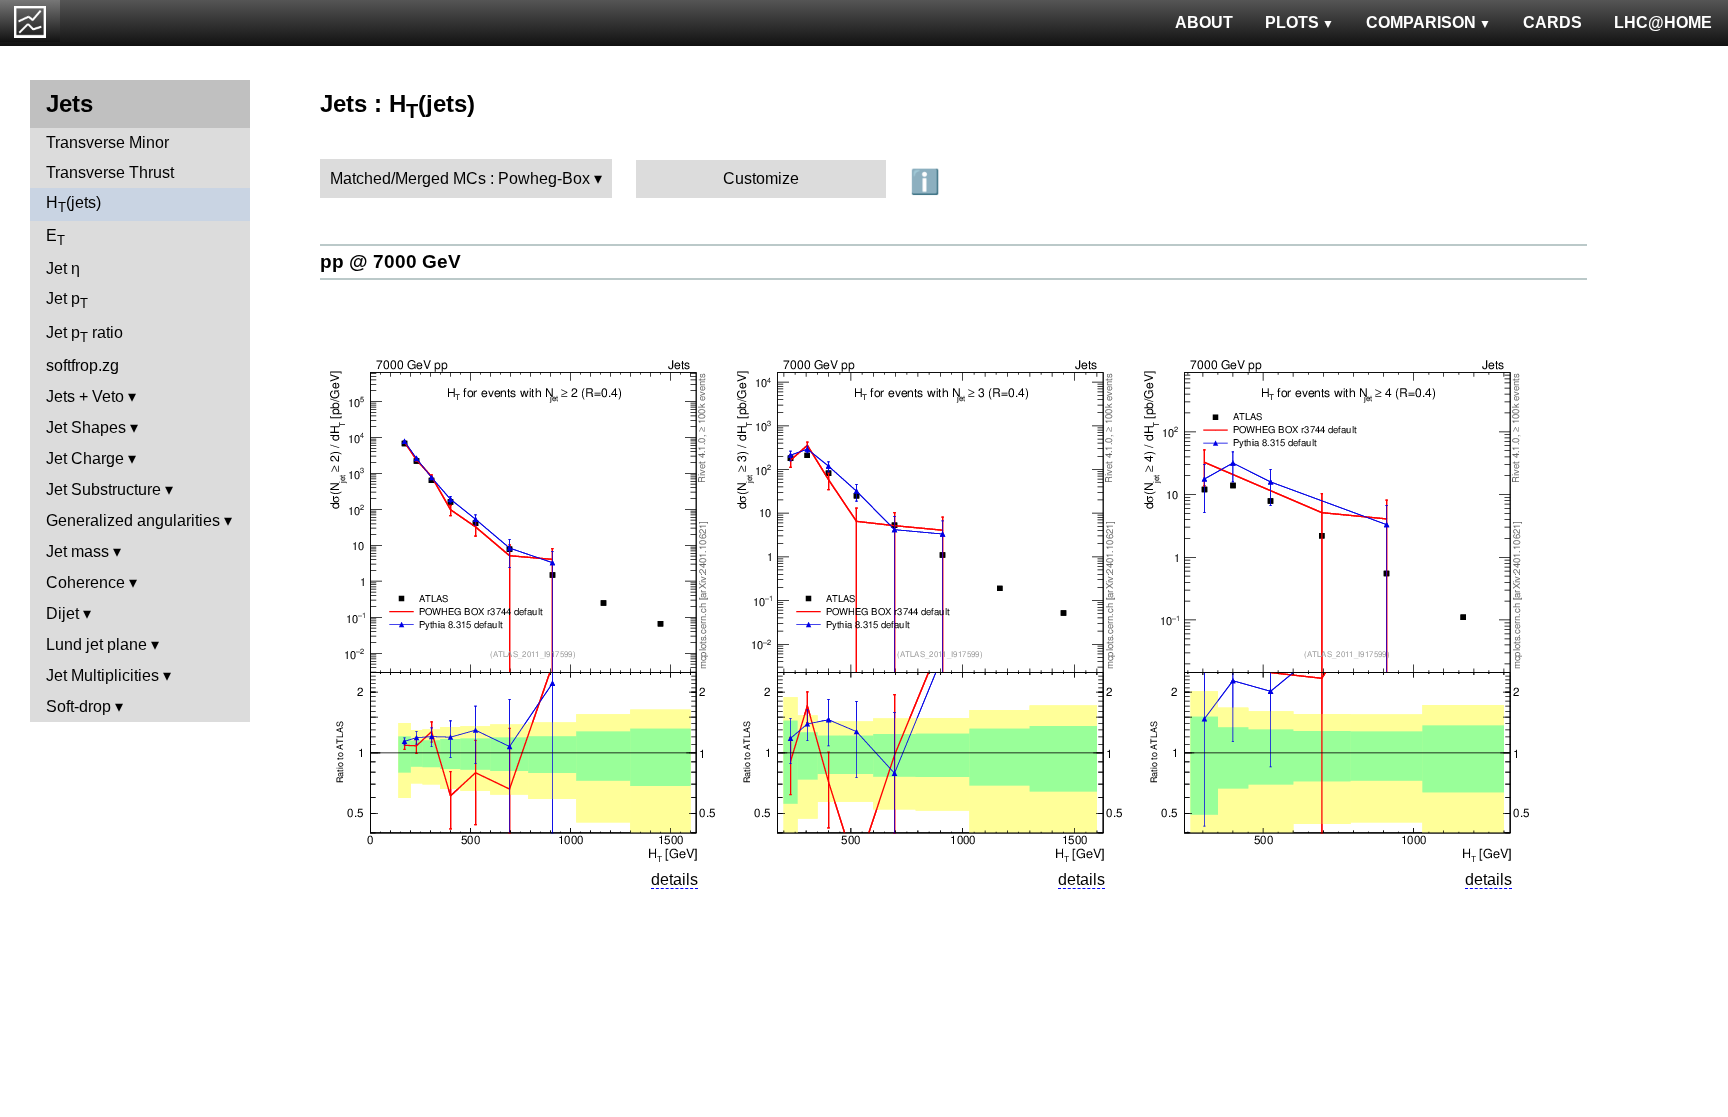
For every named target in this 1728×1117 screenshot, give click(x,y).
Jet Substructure (103, 489)
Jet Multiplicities (102, 675)
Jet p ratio (84, 334)
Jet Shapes (86, 427)
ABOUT (1204, 22)
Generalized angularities (133, 520)
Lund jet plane (96, 644)
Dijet (62, 613)
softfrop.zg (82, 365)
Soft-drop (78, 706)
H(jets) (73, 204)
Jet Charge (85, 458)
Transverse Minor (107, 142)
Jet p (67, 300)
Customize (761, 178)
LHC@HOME (1663, 22)
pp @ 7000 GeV (390, 261)
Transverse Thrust (110, 172)
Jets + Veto (85, 396)
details (674, 879)
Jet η (63, 268)
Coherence (85, 582)
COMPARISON (1421, 22)
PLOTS (1292, 22)
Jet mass (77, 551)
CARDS (1552, 22)
